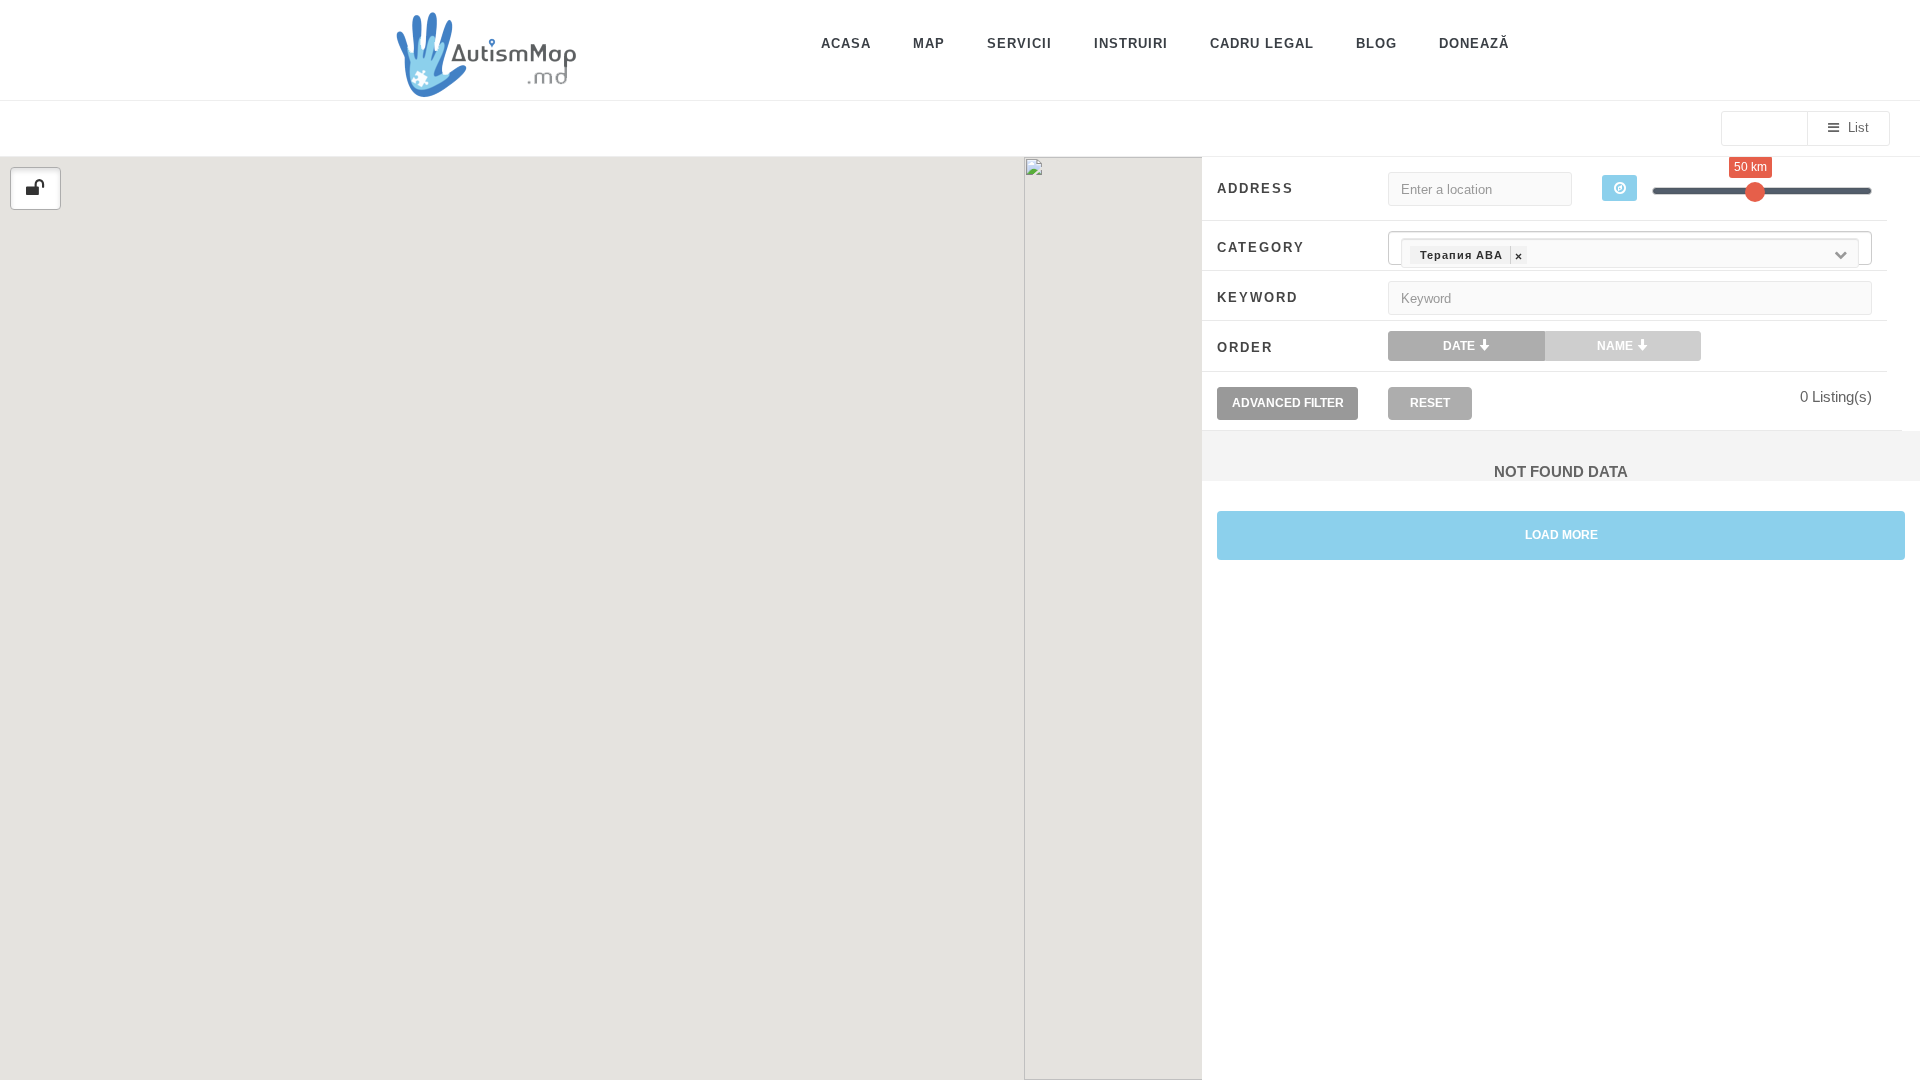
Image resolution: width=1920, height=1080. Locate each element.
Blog (1376, 43)
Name (1616, 346)
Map (929, 43)
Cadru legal (1262, 43)
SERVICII (1019, 43)
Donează (1474, 43)
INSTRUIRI (1131, 43)
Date (1460, 346)
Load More (1561, 535)
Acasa (846, 43)
